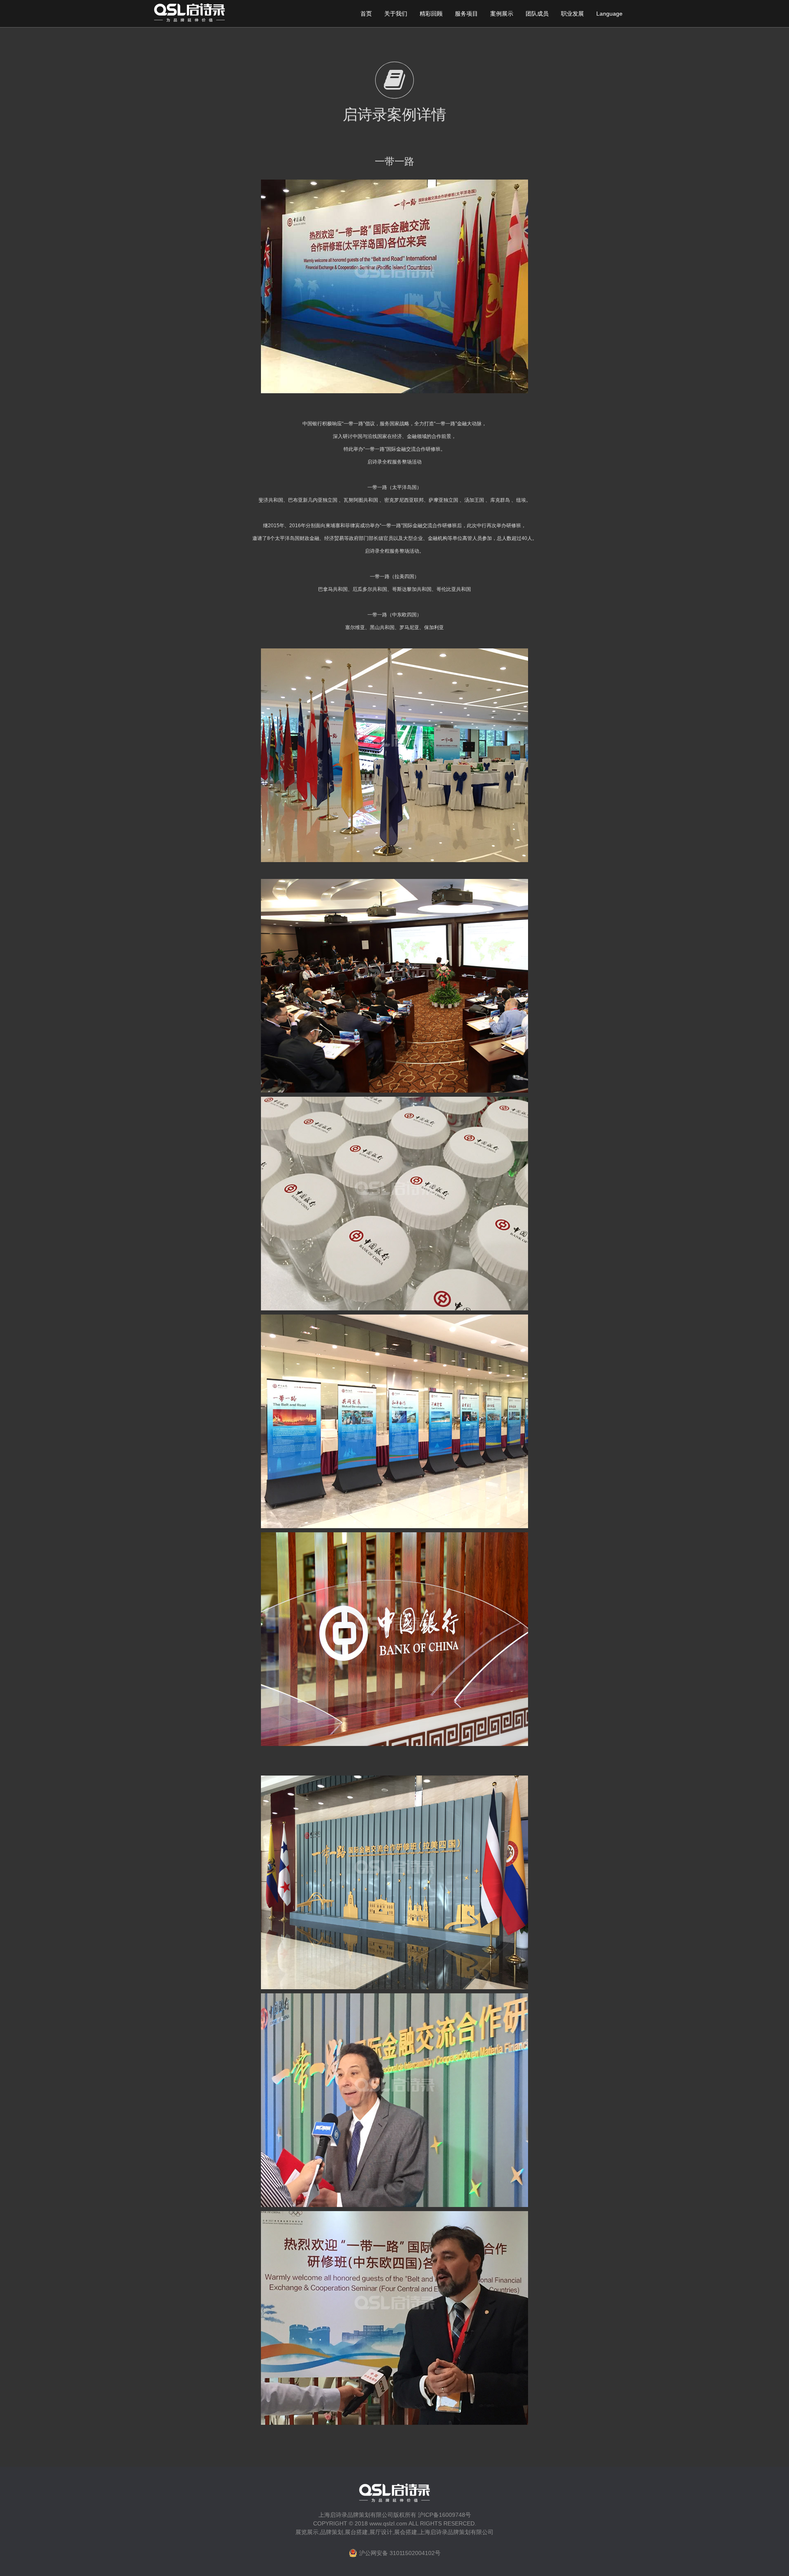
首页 (366, 14)
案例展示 (502, 14)
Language (609, 14)
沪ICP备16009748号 (444, 2515)
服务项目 (466, 14)
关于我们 (396, 14)
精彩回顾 (431, 14)
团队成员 (537, 14)
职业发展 (572, 14)
